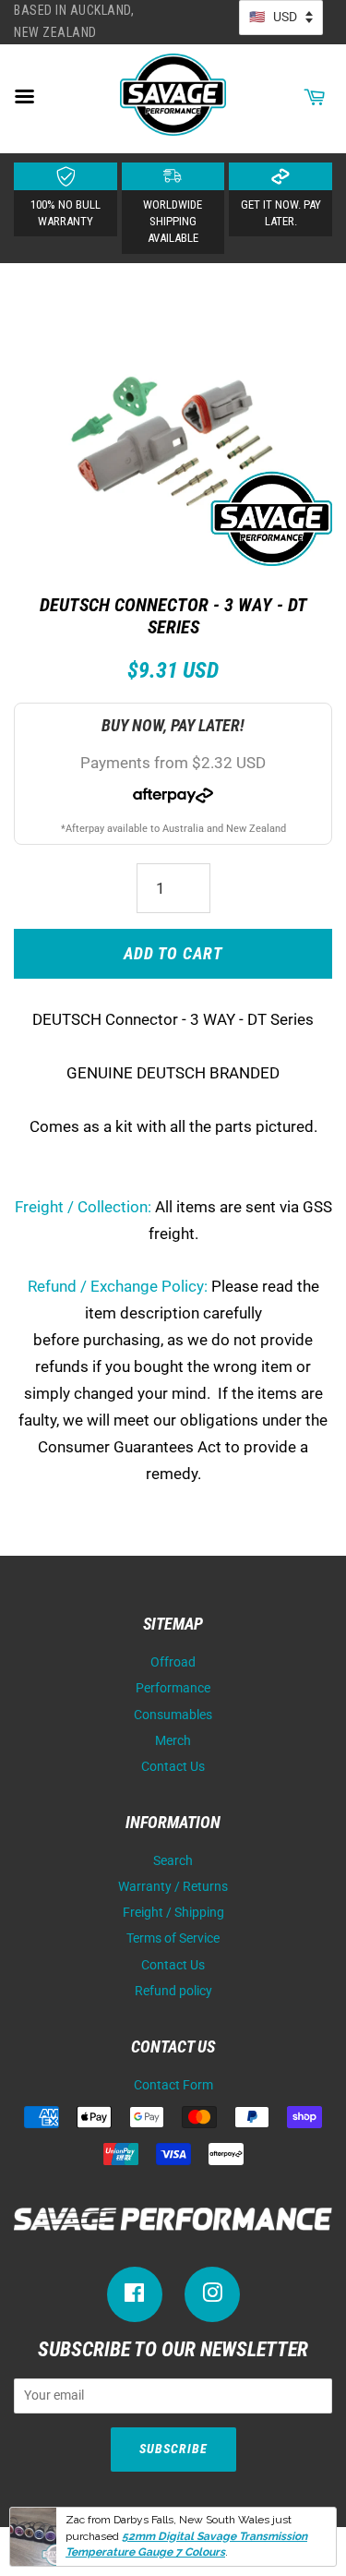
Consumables (173, 1715)
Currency (281, 18)
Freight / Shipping (173, 1913)
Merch (173, 1741)
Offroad (173, 1662)
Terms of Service (173, 1938)
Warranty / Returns (173, 1887)
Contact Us (173, 1767)
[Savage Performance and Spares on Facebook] (135, 2297)
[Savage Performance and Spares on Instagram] (212, 2297)
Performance (173, 1688)
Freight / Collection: (83, 1207)
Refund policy (173, 1991)
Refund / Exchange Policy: (118, 1286)
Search (173, 1861)
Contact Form (173, 2085)
